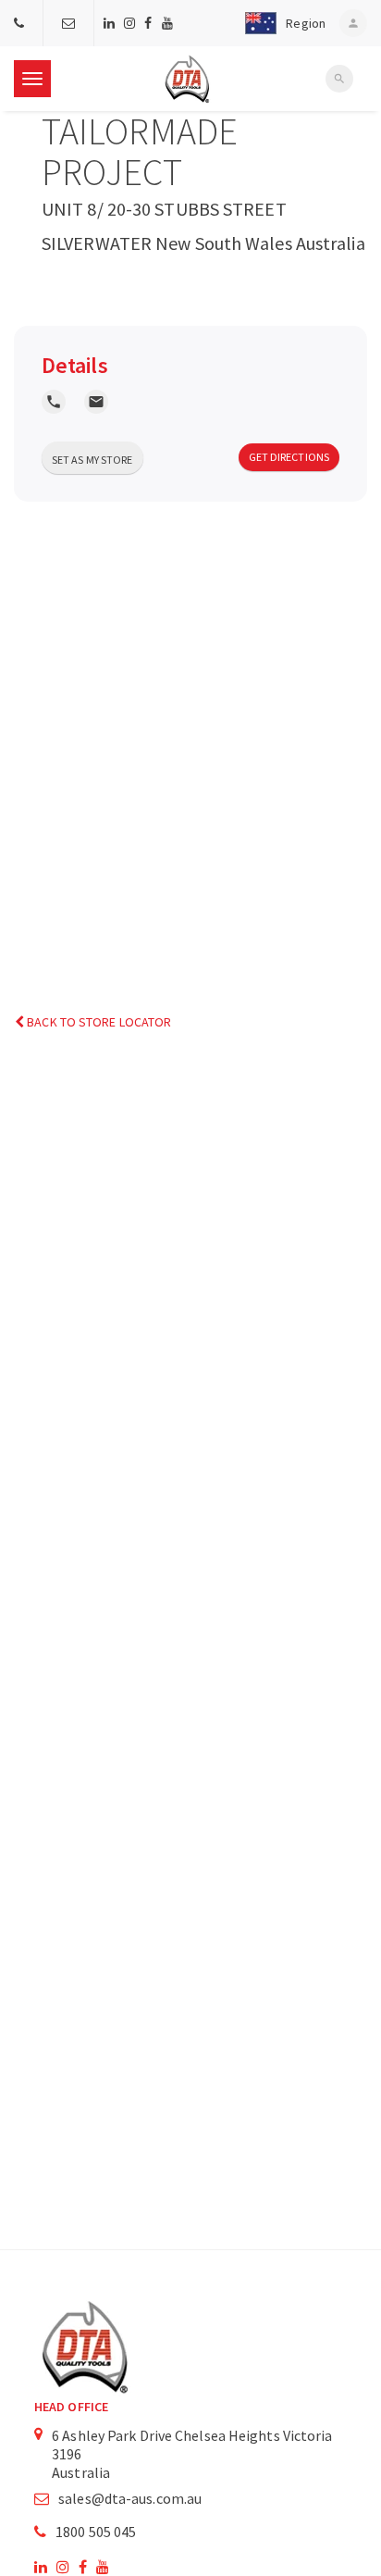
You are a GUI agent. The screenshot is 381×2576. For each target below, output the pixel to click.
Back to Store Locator (98, 1022)
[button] (282, 23)
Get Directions (289, 457)
